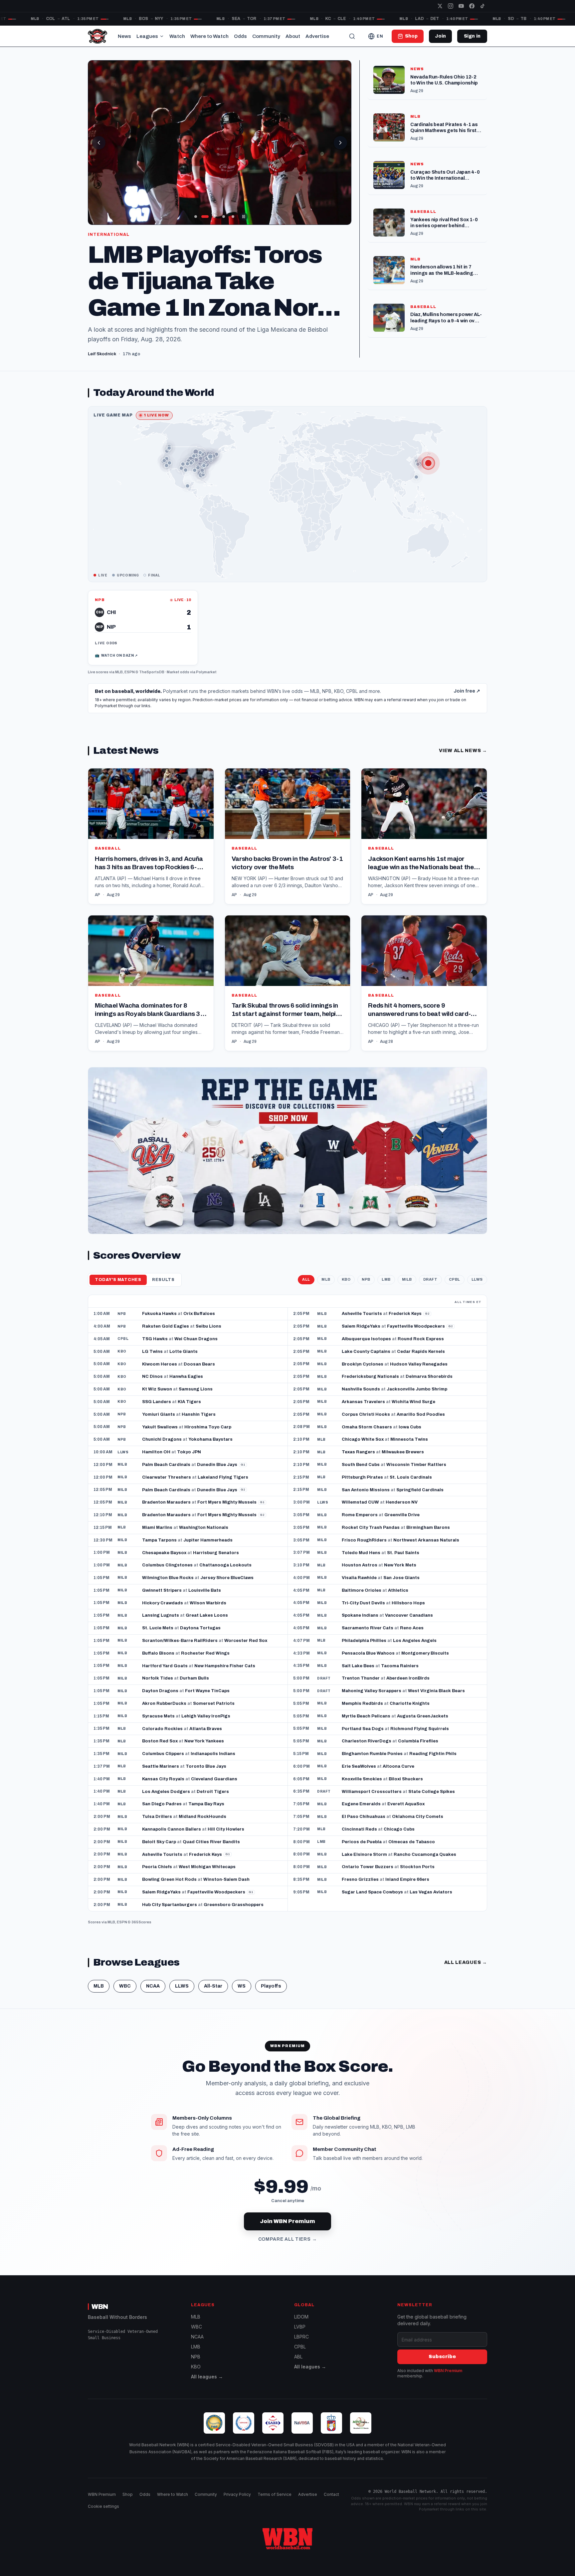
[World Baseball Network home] (287, 2548)
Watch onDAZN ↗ (116, 665)
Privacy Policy (237, 2504)
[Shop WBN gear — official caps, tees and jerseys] (287, 1160)
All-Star (213, 1996)
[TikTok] (482, 6)
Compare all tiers (288, 2249)
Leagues (147, 36)
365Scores (141, 1931)
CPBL (455, 1289)
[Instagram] (451, 6)
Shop (128, 2504)
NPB (366, 1289)
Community (266, 36)
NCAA (153, 1996)
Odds (240, 36)
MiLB (407, 1289)
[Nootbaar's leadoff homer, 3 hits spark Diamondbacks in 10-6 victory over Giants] (220, 143)
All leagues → (207, 2386)
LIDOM (301, 2326)
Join (440, 36)
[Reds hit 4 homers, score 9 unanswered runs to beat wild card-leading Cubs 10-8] (424, 993)
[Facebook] (472, 6)
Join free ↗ (467, 701)
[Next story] (340, 143)
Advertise (317, 36)
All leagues (466, 1972)
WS (242, 1996)
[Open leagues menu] (162, 36)
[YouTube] (461, 6)
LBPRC (301, 2346)
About (293, 36)
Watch (177, 36)
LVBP (300, 2336)
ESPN (130, 682)
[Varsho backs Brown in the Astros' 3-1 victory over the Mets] (288, 846)
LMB (386, 1289)
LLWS (477, 1289)
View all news (463, 760)
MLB (119, 682)
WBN (100, 2316)
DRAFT (430, 1289)
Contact (331, 2504)
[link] (143, 637)
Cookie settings (103, 2516)
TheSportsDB (152, 682)
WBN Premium (448, 2380)
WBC (125, 1996)
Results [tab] (163, 1289)
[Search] (352, 36)
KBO (346, 1289)
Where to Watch (209, 36)
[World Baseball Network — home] (97, 36)
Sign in (472, 36)
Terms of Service (275, 2504)
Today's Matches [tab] (118, 1289)
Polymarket (206, 682)
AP (97, 904)
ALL (306, 1289)
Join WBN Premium (287, 2231)
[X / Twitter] (440, 6)
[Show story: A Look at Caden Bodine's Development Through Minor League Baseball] (196, 217)
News (124, 36)
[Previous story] (99, 143)
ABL (298, 2366)
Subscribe (442, 2366)
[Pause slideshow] (244, 217)
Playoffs (271, 1996)
